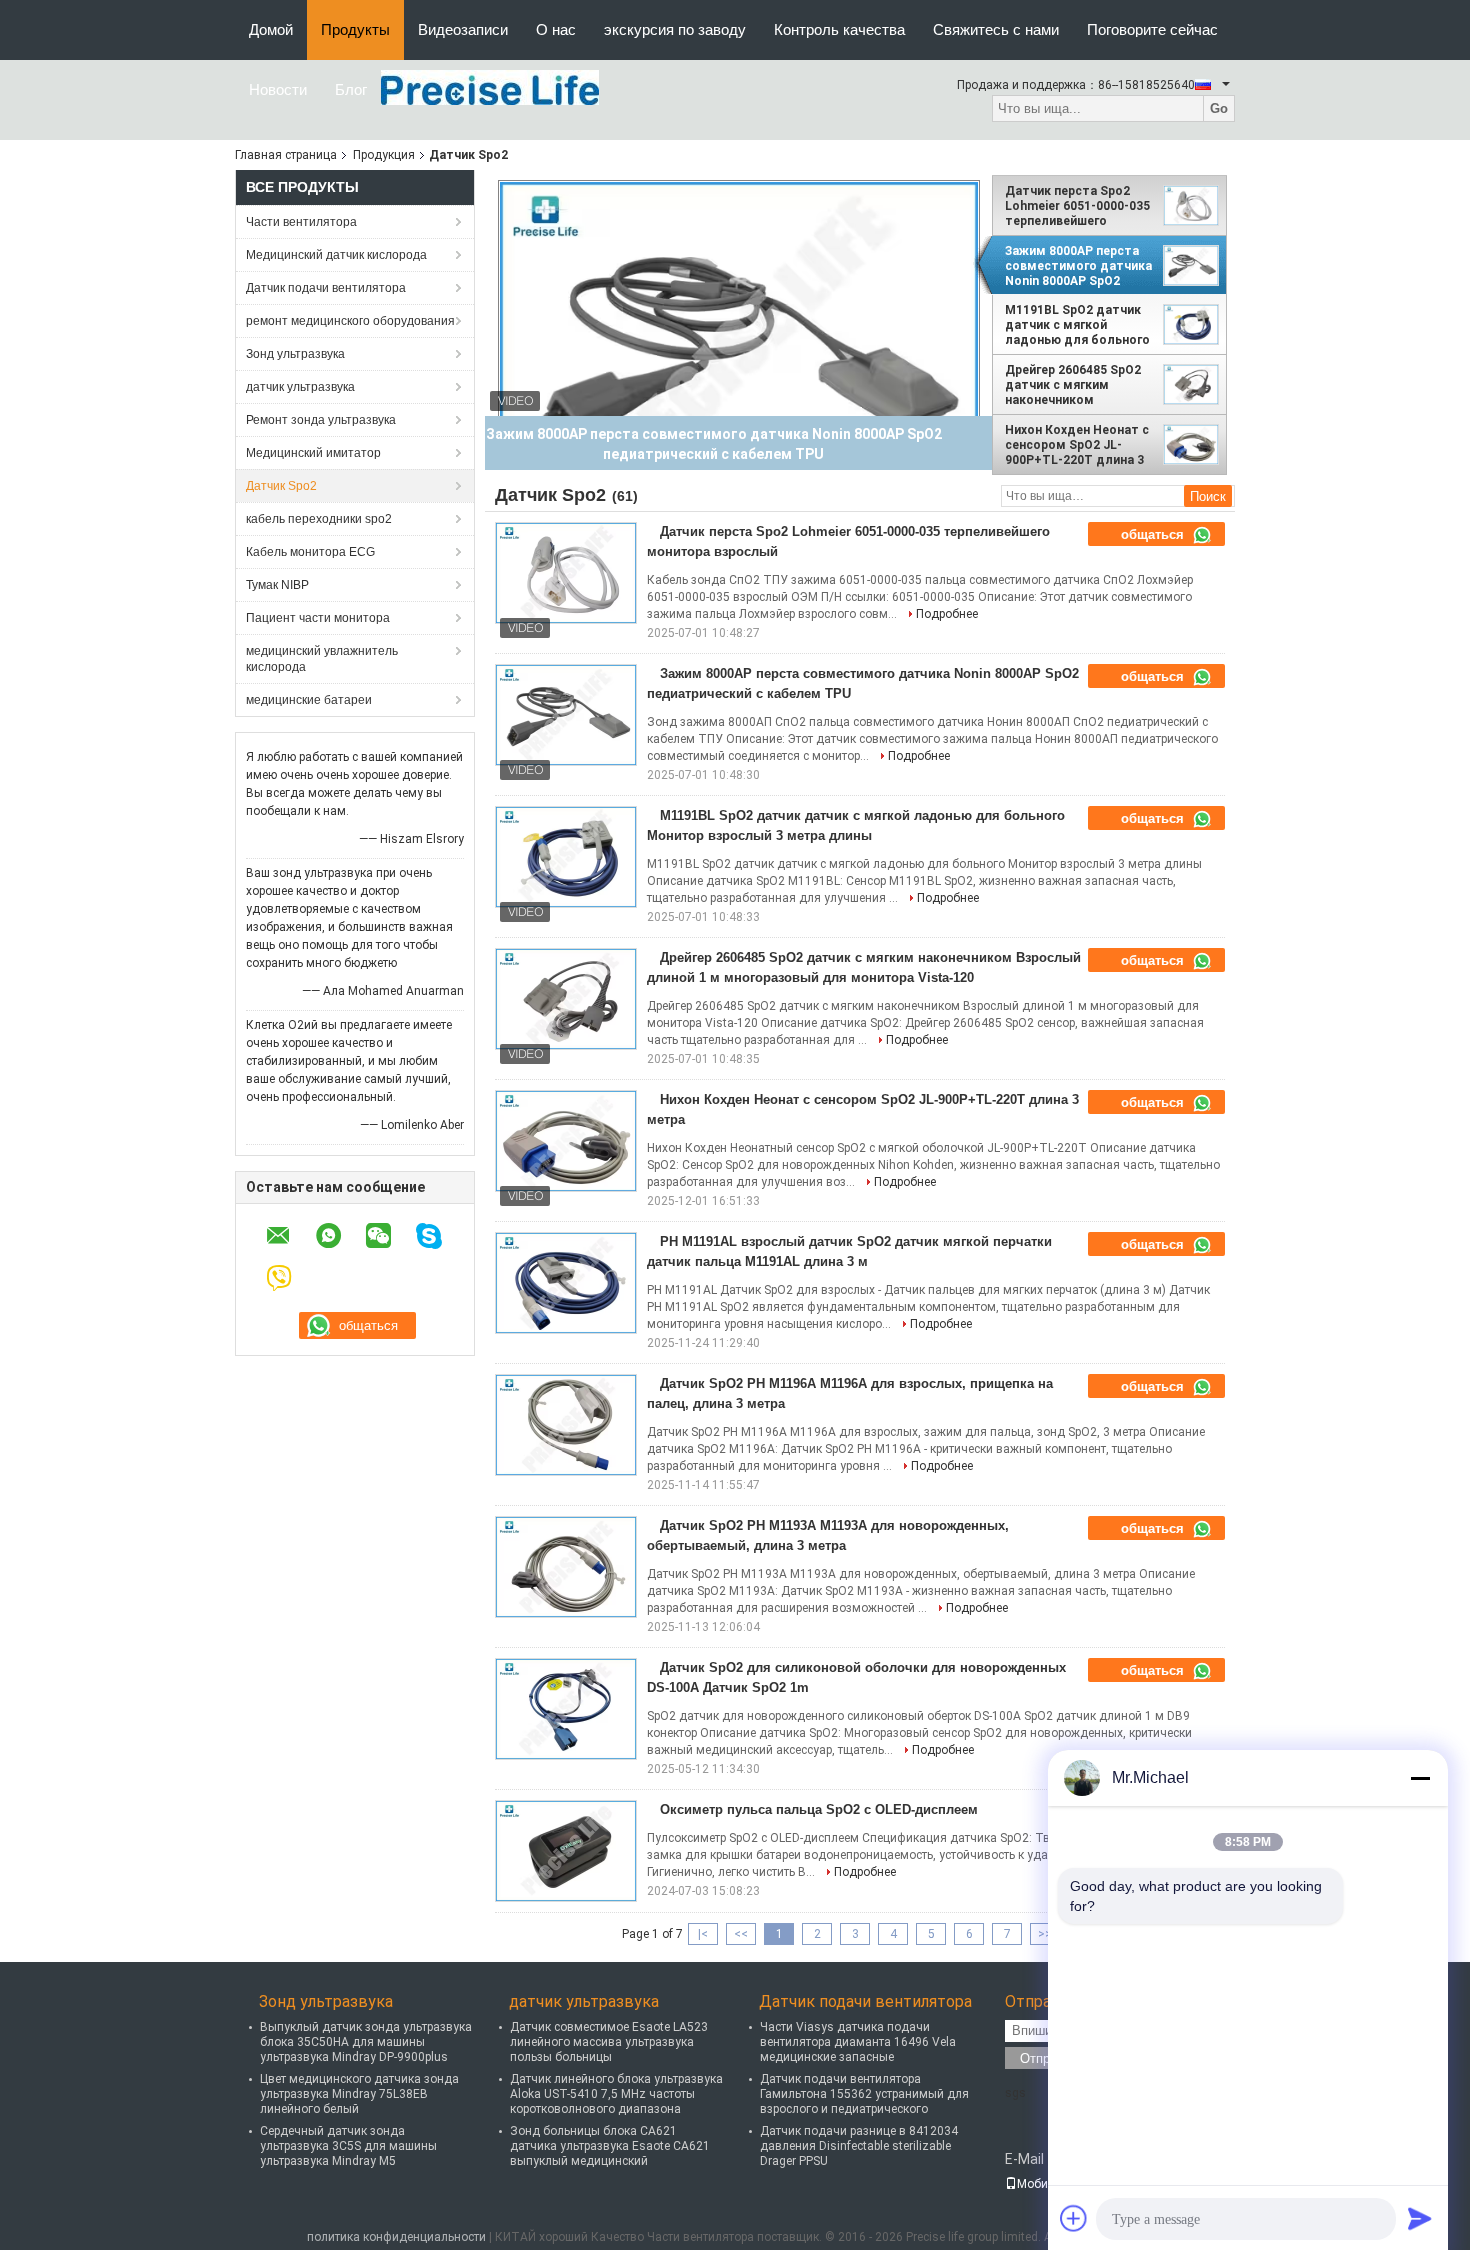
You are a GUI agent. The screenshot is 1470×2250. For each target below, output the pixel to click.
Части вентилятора (301, 222)
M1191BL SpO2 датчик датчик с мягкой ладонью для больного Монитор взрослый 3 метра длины (1077, 325)
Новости (278, 89)
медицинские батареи (309, 700)
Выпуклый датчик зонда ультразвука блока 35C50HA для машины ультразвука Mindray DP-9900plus (366, 2042)
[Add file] (1074, 2218)
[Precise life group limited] (490, 87)
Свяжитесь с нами (996, 29)
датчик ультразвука (300, 387)
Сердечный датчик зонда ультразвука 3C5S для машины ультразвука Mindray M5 (348, 2146)
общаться (1154, 534)
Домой (271, 29)
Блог (351, 89)
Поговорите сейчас (1152, 29)
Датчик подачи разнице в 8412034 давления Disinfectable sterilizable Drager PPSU (859, 2146)
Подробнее (947, 614)
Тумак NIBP (277, 585)
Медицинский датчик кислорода (336, 255)
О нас (556, 29)
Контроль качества (839, 29)
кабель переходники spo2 (319, 519)
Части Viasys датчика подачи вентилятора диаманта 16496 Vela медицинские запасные (858, 2042)
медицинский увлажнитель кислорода (322, 659)
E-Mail (1024, 2159)
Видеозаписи (463, 29)
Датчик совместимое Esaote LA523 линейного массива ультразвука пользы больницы (609, 2042)
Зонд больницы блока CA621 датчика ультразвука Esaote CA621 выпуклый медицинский (610, 2146)
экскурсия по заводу (675, 29)
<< (741, 1934)
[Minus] (1420, 1778)
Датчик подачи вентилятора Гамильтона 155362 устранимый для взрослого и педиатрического (864, 2094)
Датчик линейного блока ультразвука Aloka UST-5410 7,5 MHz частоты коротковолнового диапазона (616, 2094)
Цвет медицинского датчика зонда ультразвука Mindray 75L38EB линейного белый (359, 2094)
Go (1219, 108)
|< (703, 1934)
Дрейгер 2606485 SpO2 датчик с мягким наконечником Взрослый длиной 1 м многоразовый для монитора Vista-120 (1073, 385)
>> (1045, 1934)
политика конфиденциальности (396, 2237)
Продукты (355, 29)
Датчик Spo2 (281, 486)
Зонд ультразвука (295, 354)
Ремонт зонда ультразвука (321, 420)
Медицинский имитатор (313, 453)
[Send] (1420, 2218)
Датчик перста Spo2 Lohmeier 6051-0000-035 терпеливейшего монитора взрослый (1077, 206)
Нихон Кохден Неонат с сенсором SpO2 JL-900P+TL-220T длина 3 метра (1077, 445)
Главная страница (286, 155)
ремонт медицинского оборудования (350, 321)
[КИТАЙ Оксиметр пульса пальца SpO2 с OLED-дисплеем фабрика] (566, 1851)
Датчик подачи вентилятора (326, 288)
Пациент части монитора (318, 618)
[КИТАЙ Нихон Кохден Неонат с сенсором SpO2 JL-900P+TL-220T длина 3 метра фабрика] (566, 1141)
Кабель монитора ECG (310, 552)
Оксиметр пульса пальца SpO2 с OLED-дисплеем (819, 1809)
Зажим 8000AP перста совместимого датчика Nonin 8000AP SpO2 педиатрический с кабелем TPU (1078, 266)
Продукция (384, 155)
